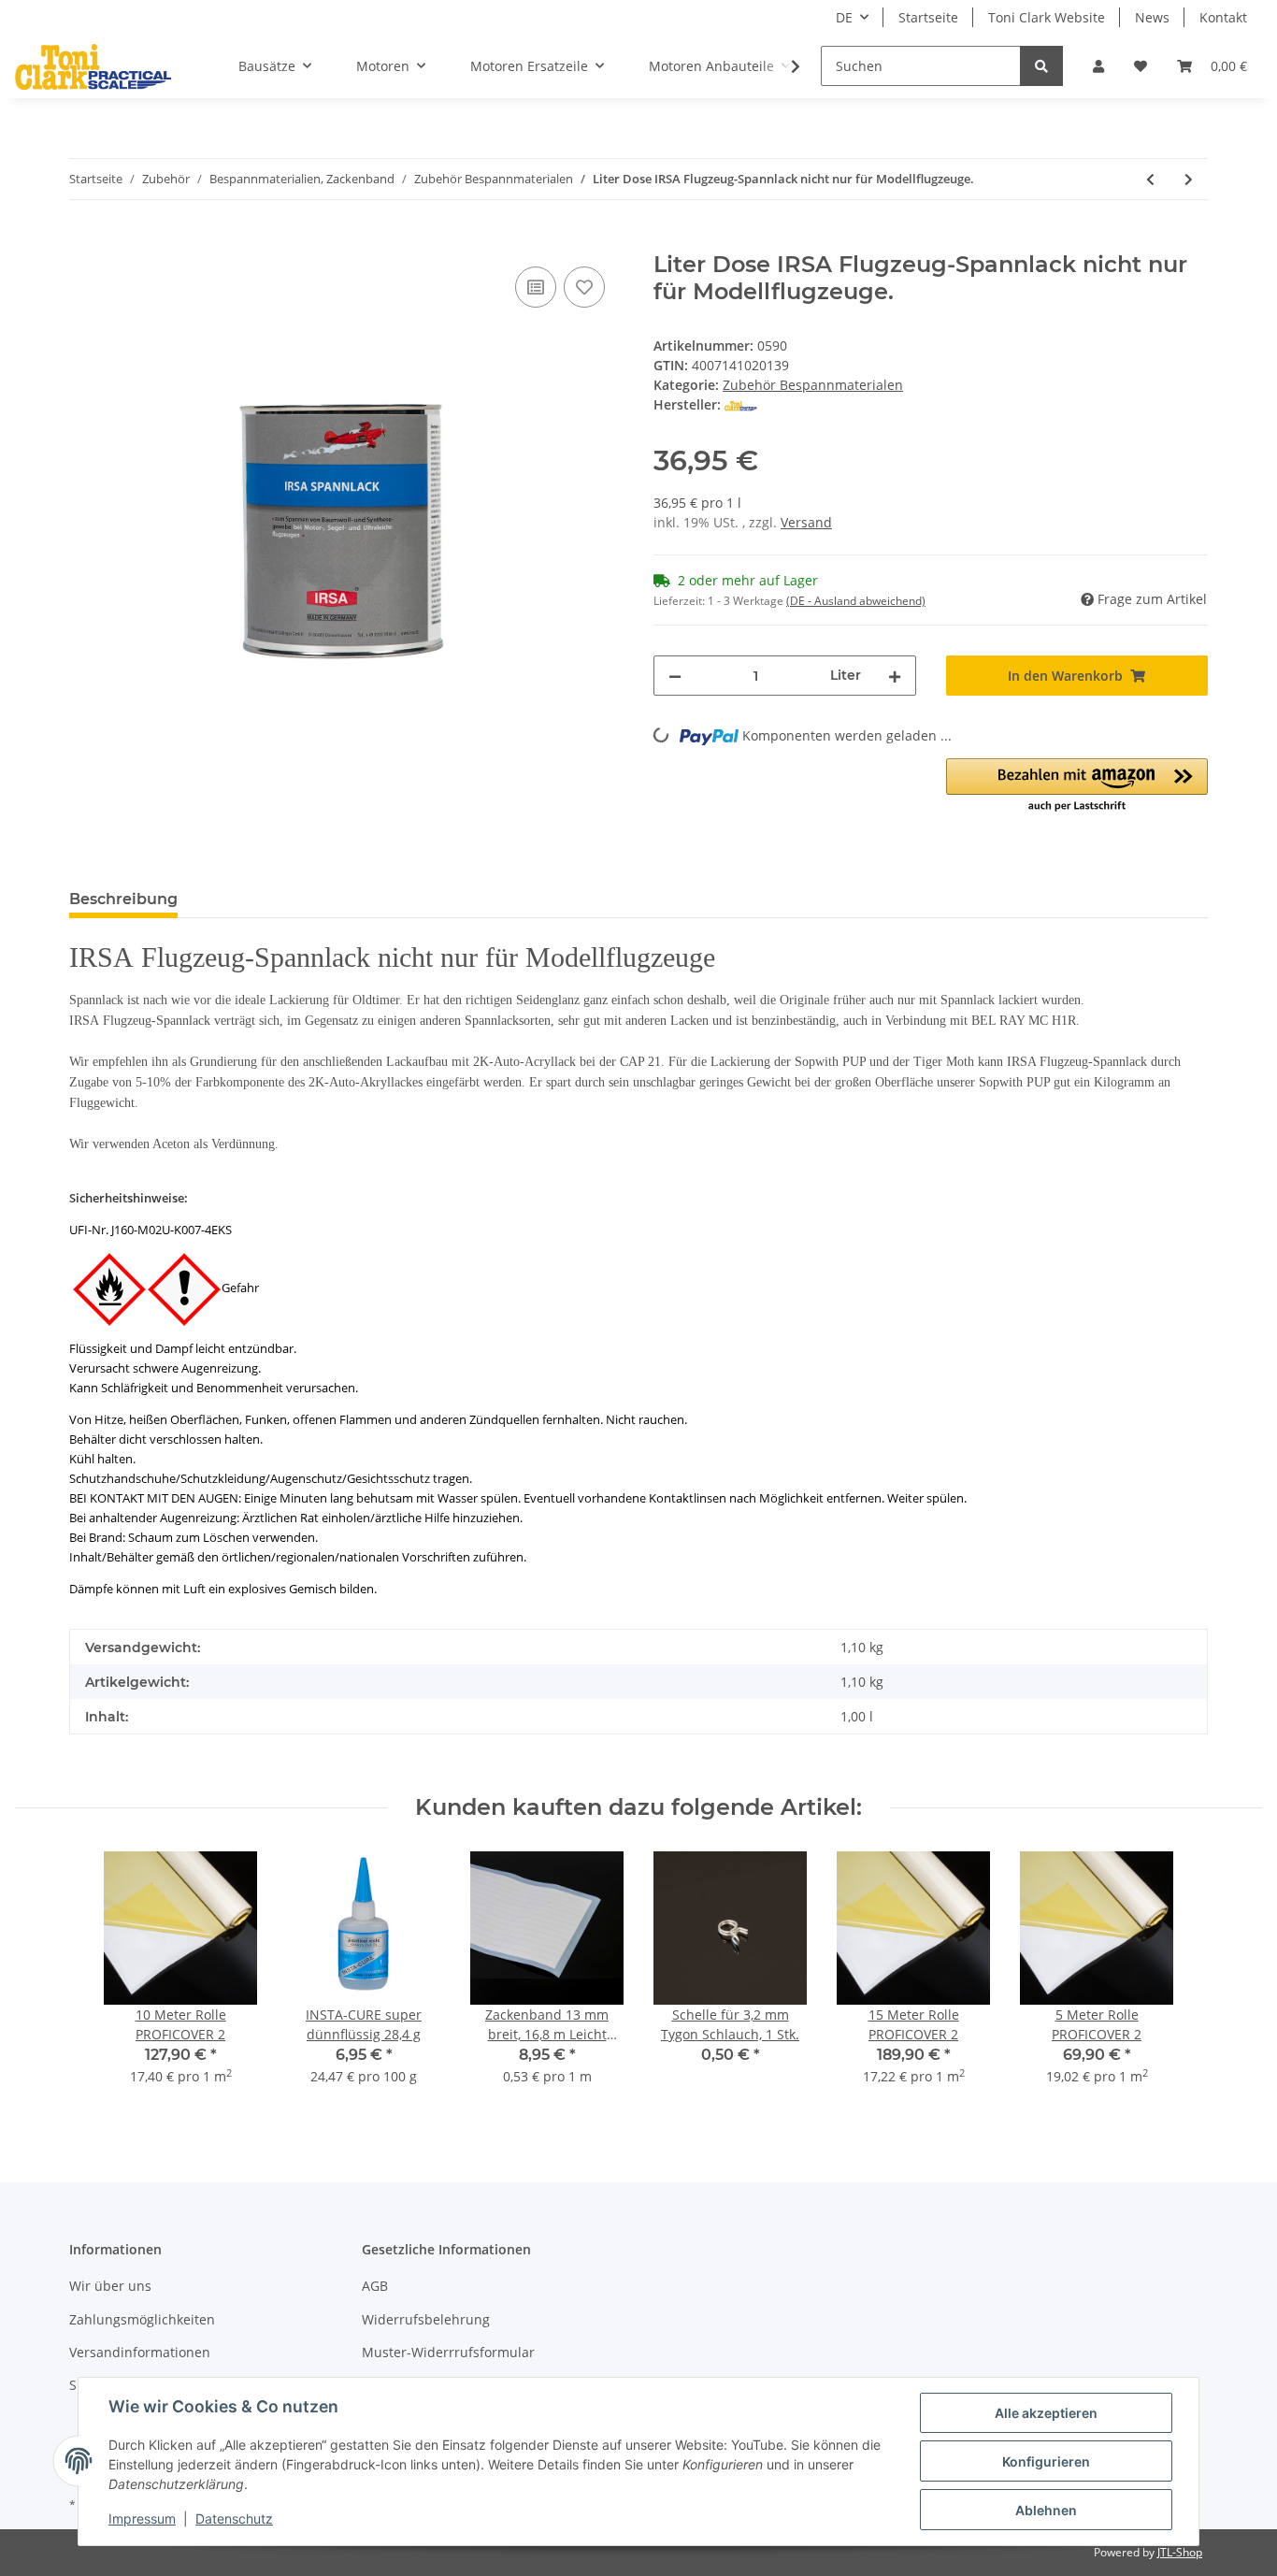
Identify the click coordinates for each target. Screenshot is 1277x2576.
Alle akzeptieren (1046, 2413)
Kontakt (1223, 17)
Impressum (142, 2518)
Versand (806, 522)
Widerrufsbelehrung (426, 2319)
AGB (375, 2286)
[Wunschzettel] (1141, 66)
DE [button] (844, 17)
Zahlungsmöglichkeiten (142, 2319)
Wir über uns (110, 2286)
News (1152, 17)
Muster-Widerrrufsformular (448, 2352)
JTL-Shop (1180, 2552)
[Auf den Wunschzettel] (584, 287)
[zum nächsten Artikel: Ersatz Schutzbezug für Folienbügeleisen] (1189, 179)
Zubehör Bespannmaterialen (813, 385)
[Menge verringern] (675, 676)
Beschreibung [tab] (123, 899)
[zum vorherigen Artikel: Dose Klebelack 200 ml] (1150, 179)
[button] (1098, 66)
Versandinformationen (140, 2352)
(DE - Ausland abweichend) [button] (856, 601)
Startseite (928, 17)
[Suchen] (1041, 66)
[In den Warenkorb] (84, 241)
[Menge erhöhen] (895, 676)
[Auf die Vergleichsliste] (536, 287)
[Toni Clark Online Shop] (93, 66)
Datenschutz (234, 2518)
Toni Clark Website (1047, 17)
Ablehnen (1046, 2510)
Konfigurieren (1046, 2461)
